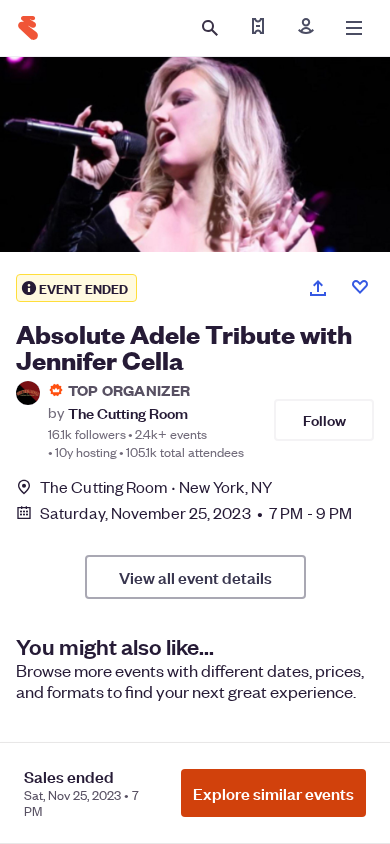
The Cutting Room (128, 412)
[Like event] (360, 287)
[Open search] (210, 28)
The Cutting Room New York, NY (156, 486)
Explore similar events (273, 793)
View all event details (195, 577)
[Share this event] (318, 288)
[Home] (28, 28)
